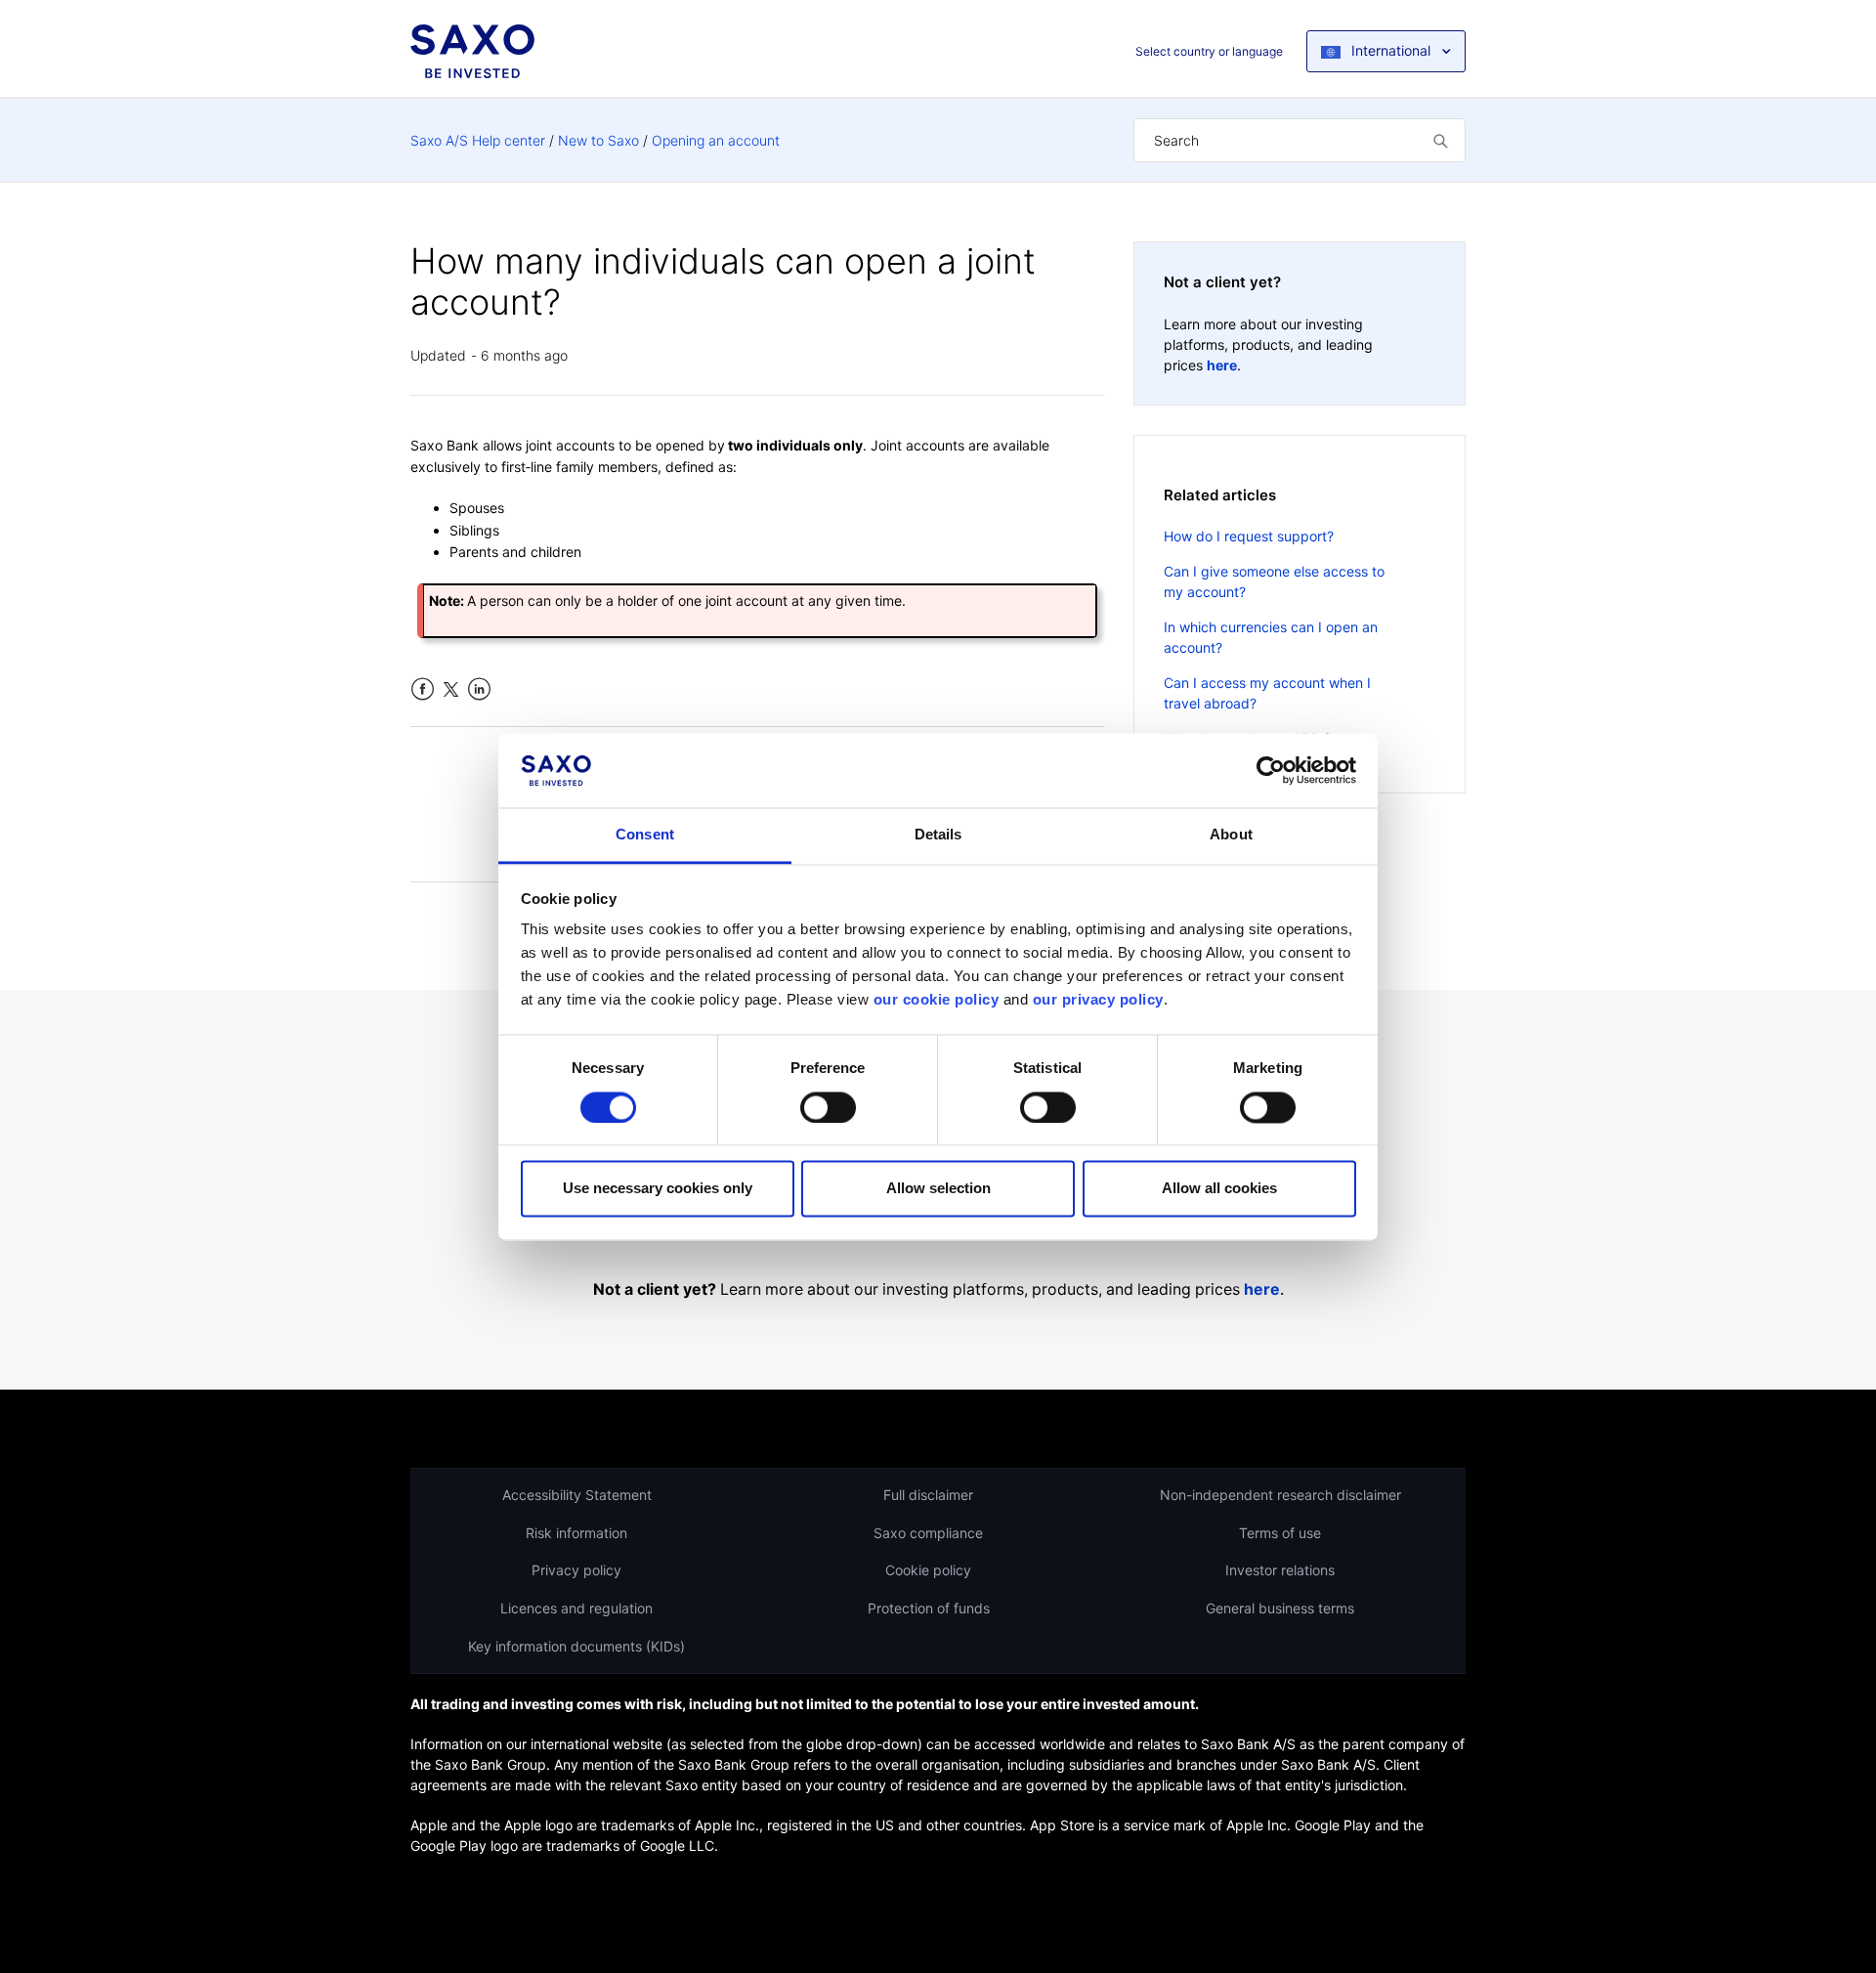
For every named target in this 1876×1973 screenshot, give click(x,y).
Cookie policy (928, 1570)
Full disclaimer (928, 1495)
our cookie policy (937, 1000)
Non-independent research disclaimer (1280, 1495)
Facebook (423, 689)
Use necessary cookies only (658, 1189)
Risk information (576, 1533)
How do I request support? (1249, 536)
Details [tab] (938, 835)
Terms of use (1280, 1533)
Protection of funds (929, 1608)
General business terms (1280, 1608)
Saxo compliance (928, 1533)
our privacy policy (1098, 1000)
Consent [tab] (645, 835)
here (1222, 365)
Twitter (451, 689)
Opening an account (716, 140)
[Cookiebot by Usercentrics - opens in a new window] (1271, 770)
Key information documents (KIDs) (576, 1646)
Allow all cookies (1219, 1189)
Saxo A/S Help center (478, 140)
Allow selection (938, 1189)
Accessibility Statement (577, 1495)
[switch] (828, 1107)
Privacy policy (576, 1570)
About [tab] (1231, 835)
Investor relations (1280, 1570)
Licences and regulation (576, 1608)
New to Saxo (598, 140)
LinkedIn (479, 689)
